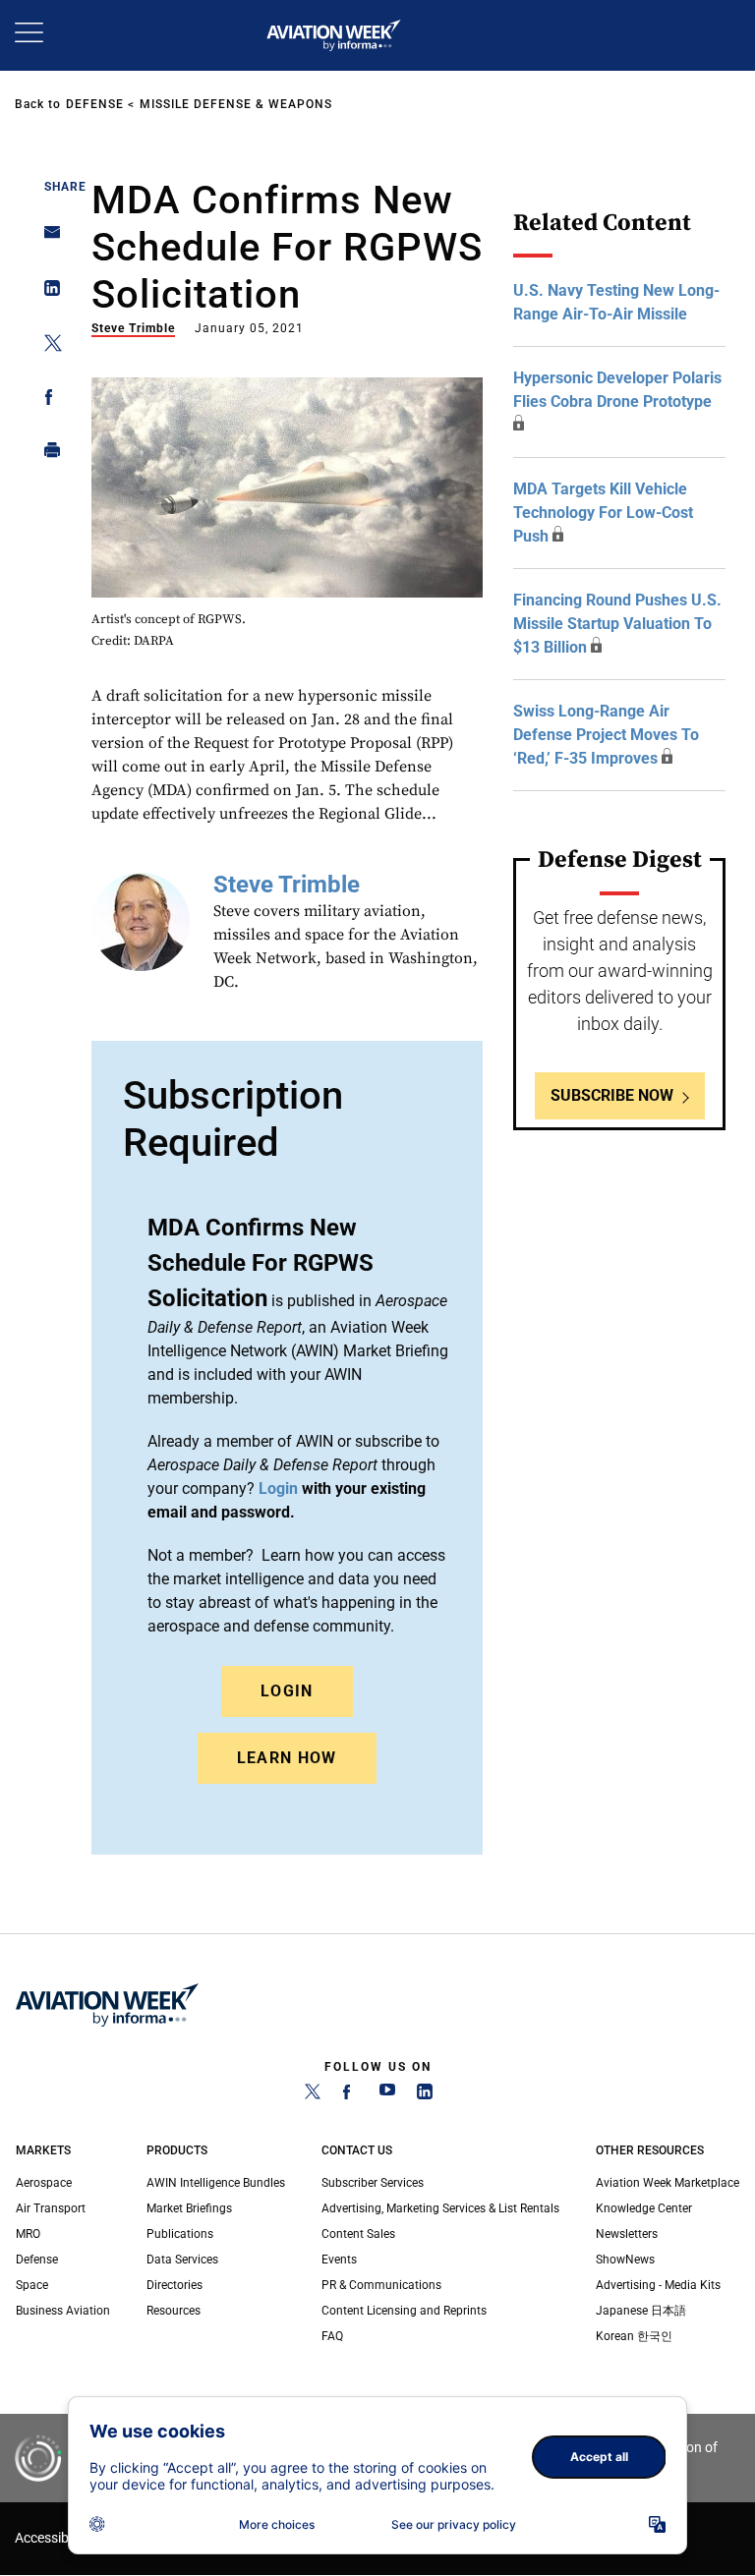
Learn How (287, 1758)
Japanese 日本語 (641, 2311)
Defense (95, 104)
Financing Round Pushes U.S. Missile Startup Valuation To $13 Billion (617, 624)
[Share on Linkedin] (47, 292)
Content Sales (358, 2234)
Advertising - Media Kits (658, 2285)
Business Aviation (63, 2311)
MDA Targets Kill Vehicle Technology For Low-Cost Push (603, 513)
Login (287, 1691)
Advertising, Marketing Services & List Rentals (440, 2208)
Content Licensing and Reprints (404, 2311)
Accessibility (52, 2538)
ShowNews (625, 2260)
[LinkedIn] (425, 2095)
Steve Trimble (133, 328)
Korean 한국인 (634, 2336)
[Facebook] (350, 2095)
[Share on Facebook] (47, 401)
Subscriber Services (373, 2183)
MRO (28, 2234)
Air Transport (51, 2208)
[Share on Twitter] (47, 346)
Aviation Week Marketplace (668, 2183)
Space (32, 2285)
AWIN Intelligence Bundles (216, 2183)
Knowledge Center (644, 2208)
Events (339, 2260)
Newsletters (627, 2234)
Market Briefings (189, 2208)
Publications (180, 2234)
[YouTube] (387, 2095)
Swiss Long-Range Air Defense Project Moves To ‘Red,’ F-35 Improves (606, 735)
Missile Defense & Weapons (236, 104)
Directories (174, 2285)
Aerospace (44, 2183)
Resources (174, 2311)
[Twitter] (313, 2095)
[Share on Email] (47, 238)
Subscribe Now (612, 1095)
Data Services (182, 2260)
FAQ (332, 2336)
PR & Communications (381, 2285)
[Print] (47, 455)
